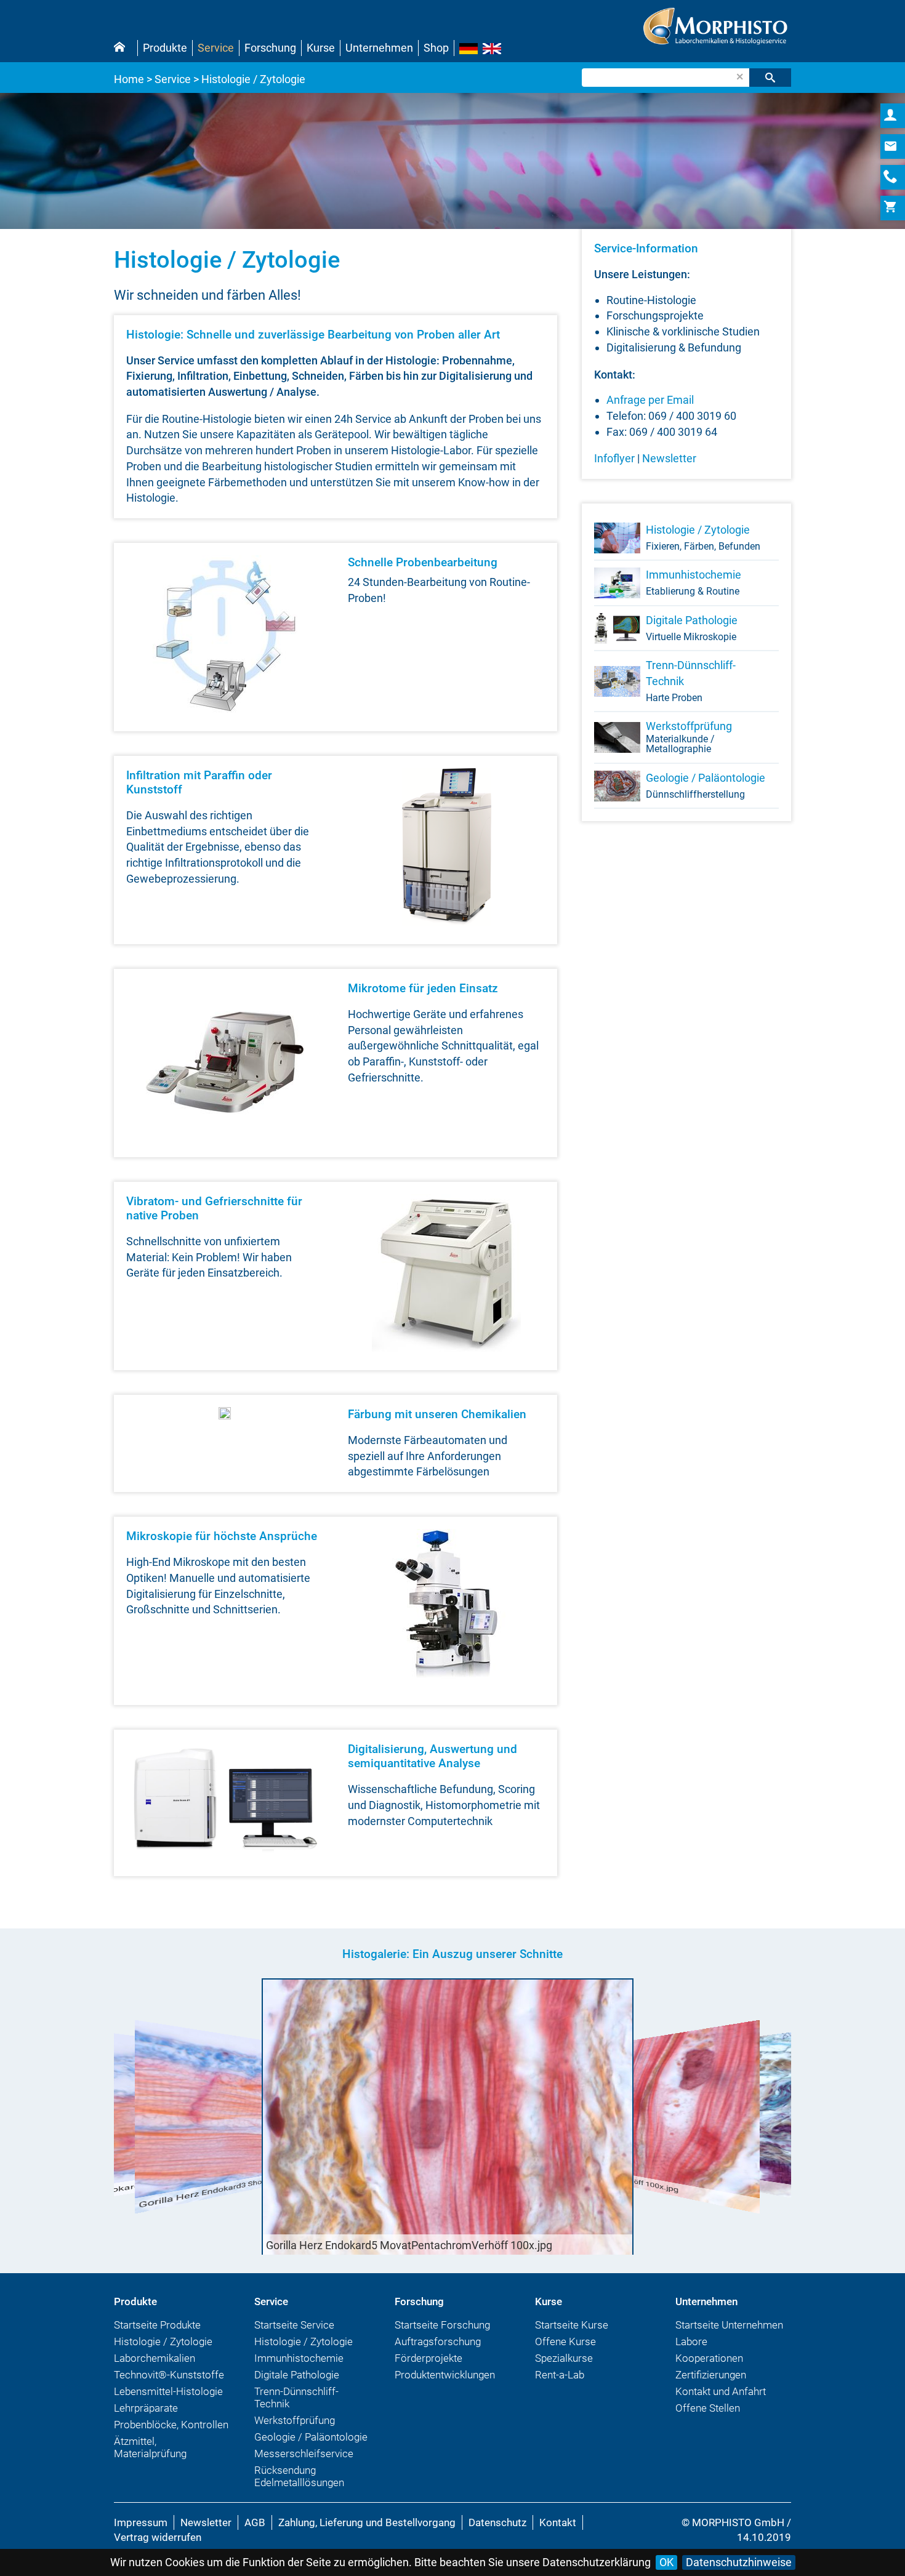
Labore (691, 2341)
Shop (436, 48)
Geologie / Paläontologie (706, 786)
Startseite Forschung (442, 2325)
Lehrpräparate (146, 2408)
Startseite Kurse (572, 2325)
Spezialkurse (564, 2358)
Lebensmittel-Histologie (168, 2391)
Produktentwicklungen (445, 2375)
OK (666, 2562)
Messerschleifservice (304, 2454)
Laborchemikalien (155, 2358)
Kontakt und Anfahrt (721, 2391)
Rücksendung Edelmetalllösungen (299, 2476)
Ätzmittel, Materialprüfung (150, 2447)
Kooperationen (709, 2358)
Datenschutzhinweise (739, 2562)
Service (216, 48)
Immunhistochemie (694, 583)
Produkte (165, 48)
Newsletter (669, 458)
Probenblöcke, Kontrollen (171, 2425)
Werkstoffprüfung (689, 737)
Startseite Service (294, 2325)
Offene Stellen (708, 2408)
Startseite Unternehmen (729, 2325)
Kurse (321, 48)
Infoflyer (614, 458)
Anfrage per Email (650, 400)
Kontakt (558, 2522)
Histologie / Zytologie (703, 538)
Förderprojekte (428, 2358)
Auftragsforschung (438, 2341)
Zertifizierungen (711, 2375)
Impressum (141, 2522)
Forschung (270, 48)
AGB (255, 2522)
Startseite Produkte (157, 2325)
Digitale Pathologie (692, 628)
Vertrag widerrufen (158, 2537)
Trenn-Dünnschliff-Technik (691, 681)
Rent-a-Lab (560, 2375)
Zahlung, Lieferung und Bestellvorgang (367, 2522)
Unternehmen (379, 48)
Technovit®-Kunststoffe (169, 2375)
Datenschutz (497, 2522)
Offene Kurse (565, 2341)
